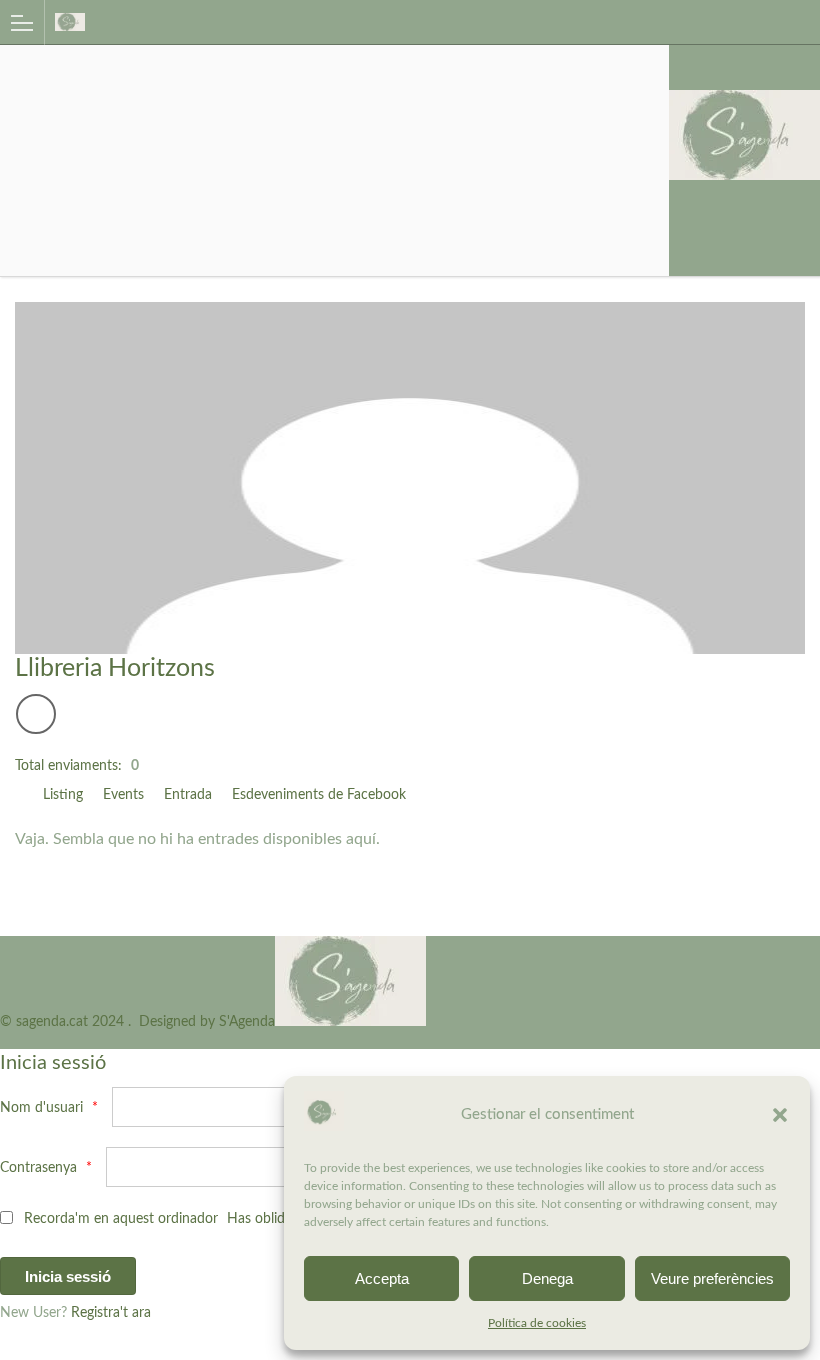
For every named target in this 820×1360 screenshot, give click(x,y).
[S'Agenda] (391, 21)
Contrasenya (46, 1168)
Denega (547, 1278)
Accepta (382, 1278)
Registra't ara (111, 1313)
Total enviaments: (68, 766)
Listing (63, 795)
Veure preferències (712, 1278)
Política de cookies (537, 1323)
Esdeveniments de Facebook (319, 795)
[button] (780, 1115)
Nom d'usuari (49, 1108)
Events (123, 795)
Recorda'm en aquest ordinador (119, 1219)
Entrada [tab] (188, 795)
